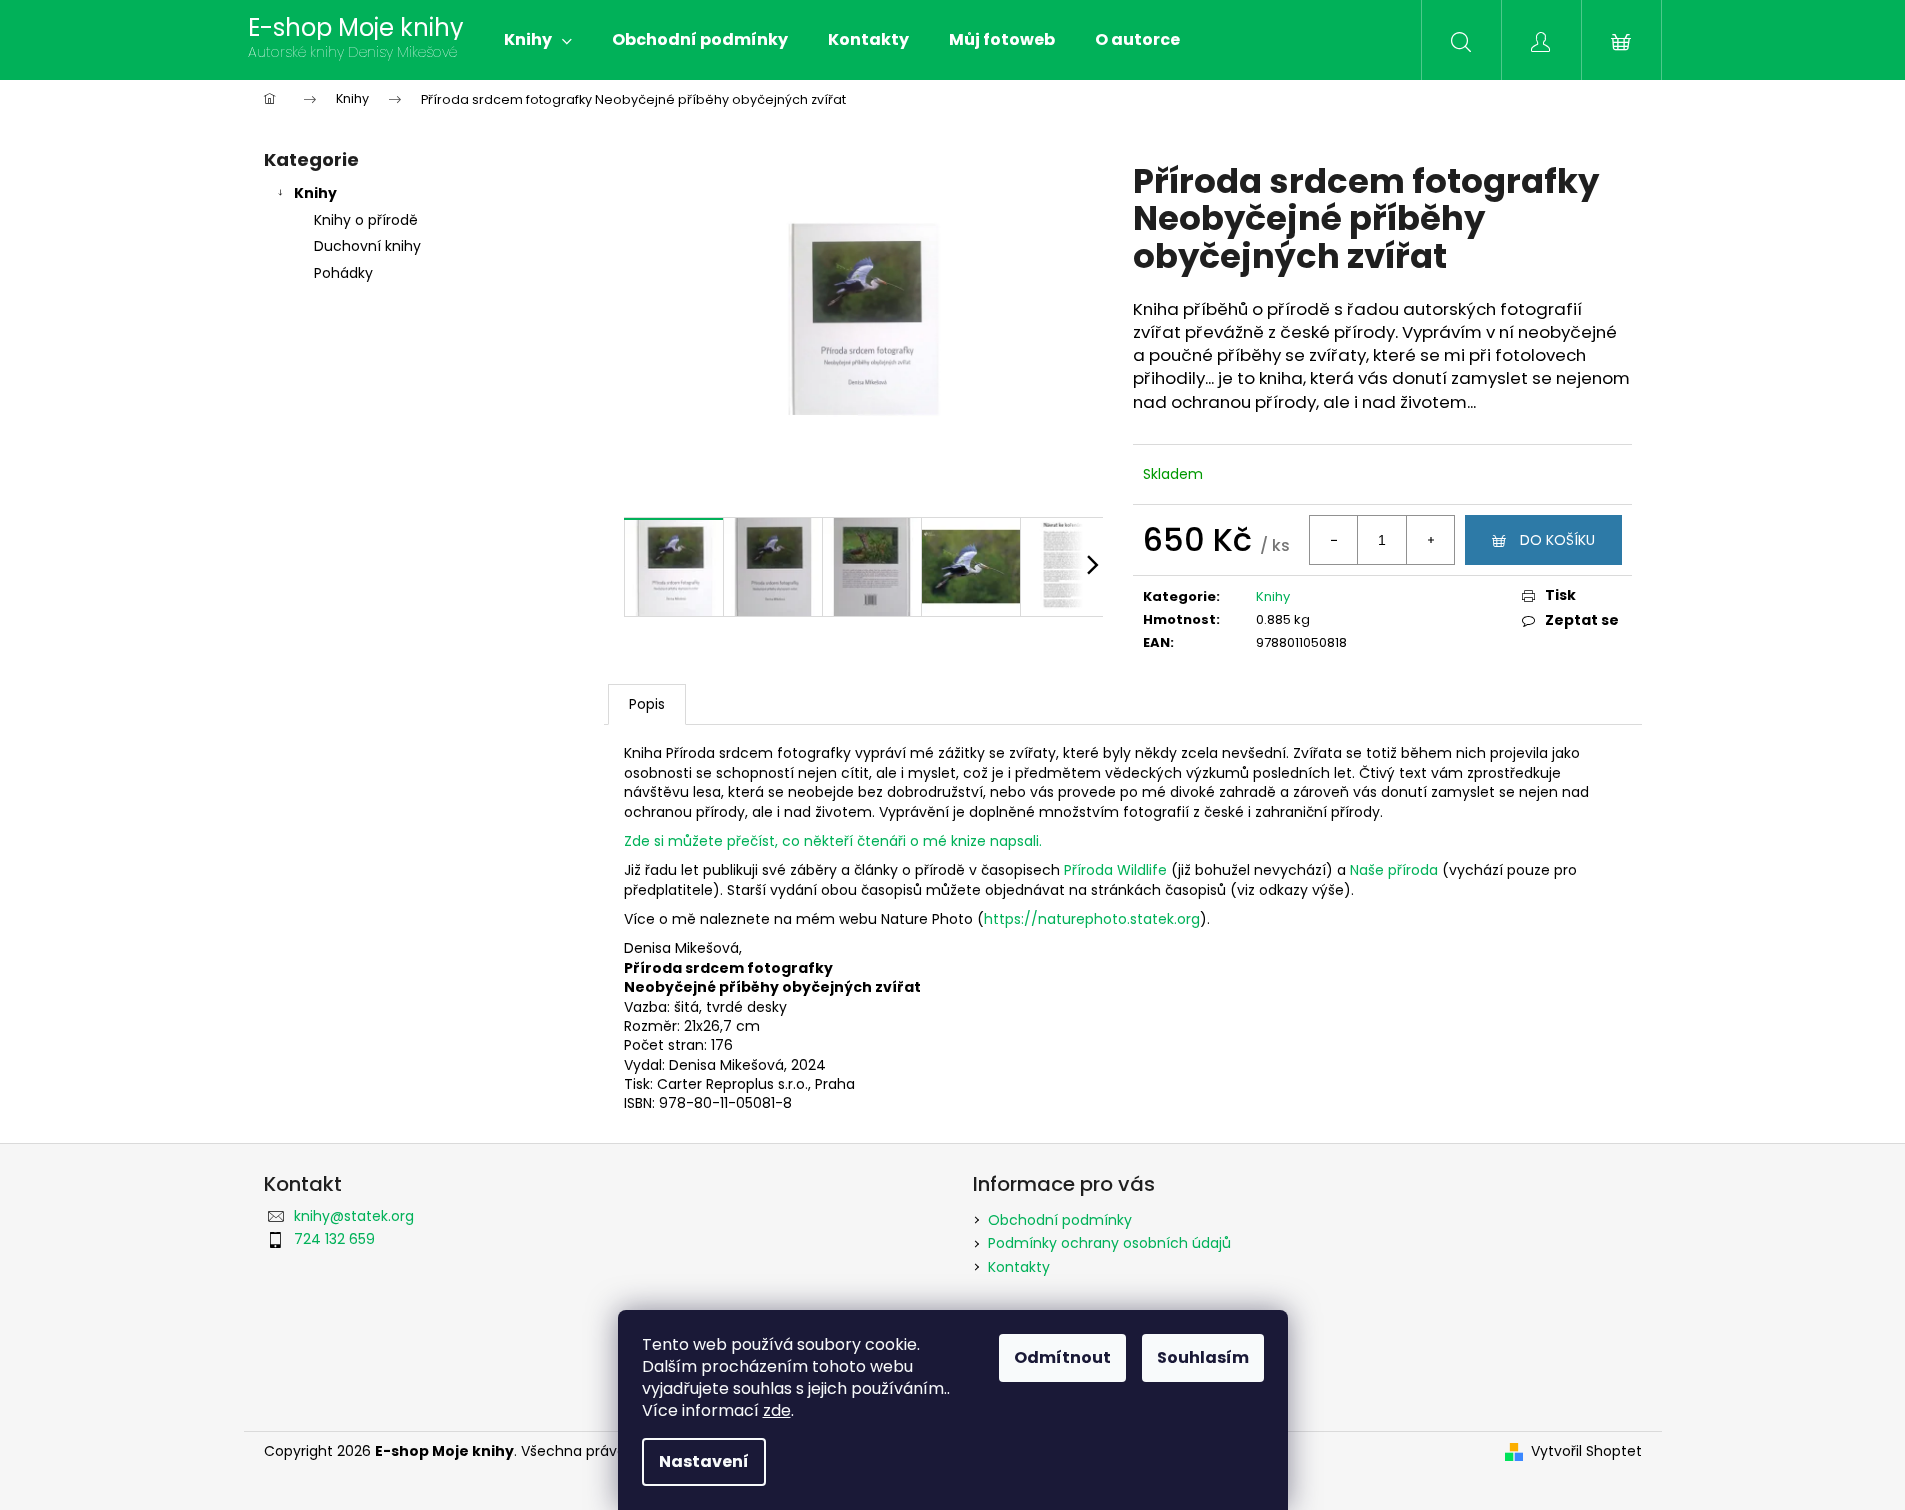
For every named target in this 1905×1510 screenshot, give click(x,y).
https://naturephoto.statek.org (1092, 919)
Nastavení (704, 1461)
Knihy (315, 193)
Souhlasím (1203, 1357)
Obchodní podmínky (1060, 1220)
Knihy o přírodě (366, 220)
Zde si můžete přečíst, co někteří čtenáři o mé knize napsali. (833, 841)
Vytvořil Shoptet (1586, 1451)
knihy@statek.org (354, 1216)
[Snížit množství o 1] (1334, 540)
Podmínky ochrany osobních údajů (1109, 1243)
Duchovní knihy (367, 246)
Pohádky (343, 273)
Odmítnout (1062, 1357)
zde (777, 1410)
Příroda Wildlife (1115, 870)
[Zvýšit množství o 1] (1430, 540)
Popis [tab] (647, 704)
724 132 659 (334, 1239)
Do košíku (1557, 540)
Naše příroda (1396, 870)
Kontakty (1019, 1267)
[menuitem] (538, 40)
